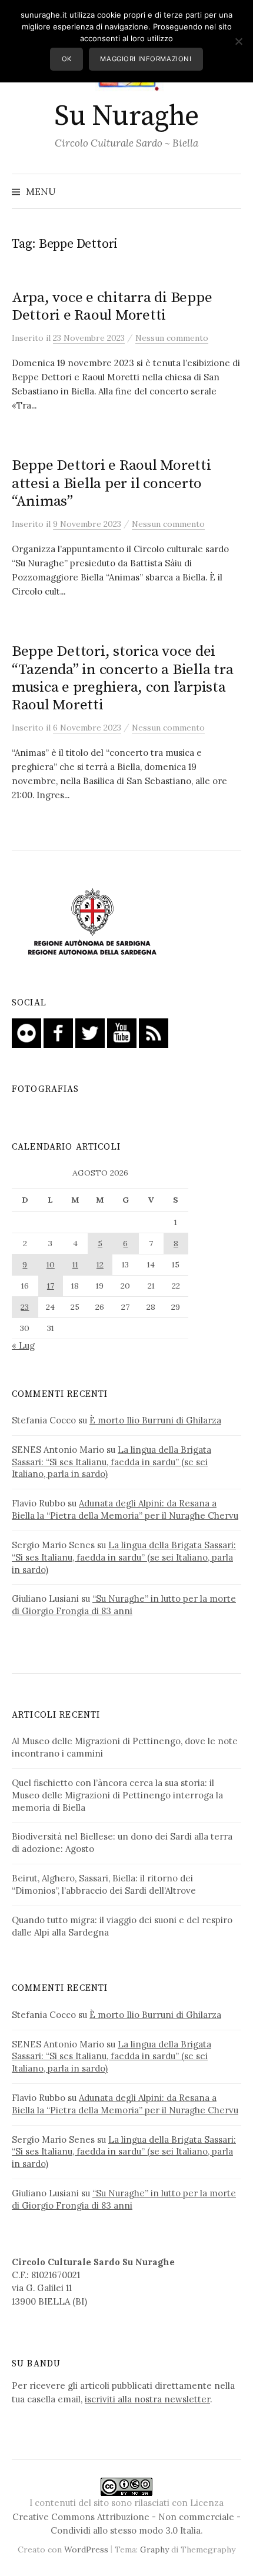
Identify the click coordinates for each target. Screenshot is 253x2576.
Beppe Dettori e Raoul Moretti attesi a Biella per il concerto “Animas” (111, 483)
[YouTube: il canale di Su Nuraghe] (122, 1032)
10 (51, 1264)
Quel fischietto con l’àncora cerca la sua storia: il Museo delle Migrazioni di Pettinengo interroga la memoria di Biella (117, 1795)
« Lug (23, 1345)
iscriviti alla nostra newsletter (147, 2399)
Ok (67, 59)
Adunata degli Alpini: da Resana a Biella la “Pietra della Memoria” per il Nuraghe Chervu (125, 1509)
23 (25, 1307)
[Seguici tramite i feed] (154, 1032)
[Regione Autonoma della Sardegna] (92, 922)
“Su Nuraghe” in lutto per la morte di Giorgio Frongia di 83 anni (124, 1605)
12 (100, 1264)
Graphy (154, 2550)
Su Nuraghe (126, 117)
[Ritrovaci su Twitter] (90, 1032)
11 (75, 1264)
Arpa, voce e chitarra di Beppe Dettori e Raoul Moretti (112, 306)
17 (51, 1286)
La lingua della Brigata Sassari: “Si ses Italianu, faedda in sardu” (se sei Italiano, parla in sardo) (111, 1462)
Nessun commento (172, 338)
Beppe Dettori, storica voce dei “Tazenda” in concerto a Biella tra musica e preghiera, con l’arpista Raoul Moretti (122, 678)
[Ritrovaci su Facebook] (58, 1032)
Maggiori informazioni (146, 59)
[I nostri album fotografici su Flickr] (26, 1032)
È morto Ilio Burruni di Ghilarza (155, 1420)
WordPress (86, 2550)
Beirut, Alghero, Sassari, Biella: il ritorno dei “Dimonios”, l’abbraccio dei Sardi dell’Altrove (104, 1884)
